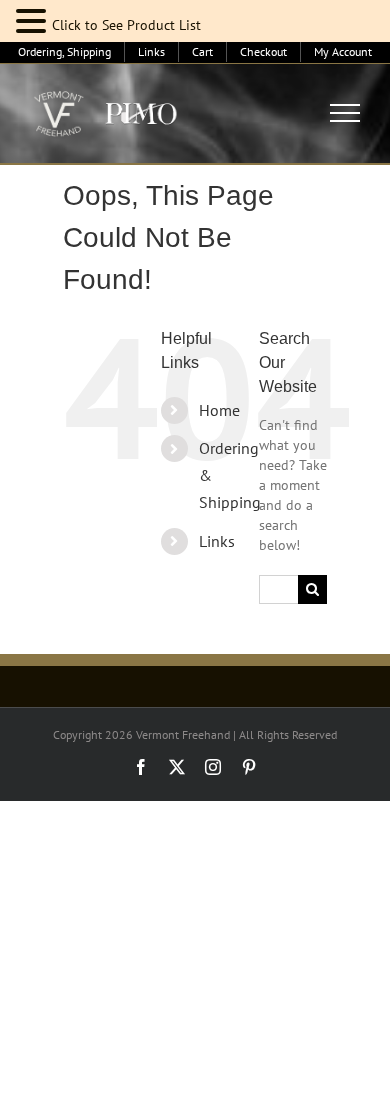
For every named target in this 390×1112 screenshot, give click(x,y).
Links (217, 541)
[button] (34, 21)
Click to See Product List (126, 25)
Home (219, 410)
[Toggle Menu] (345, 113)
